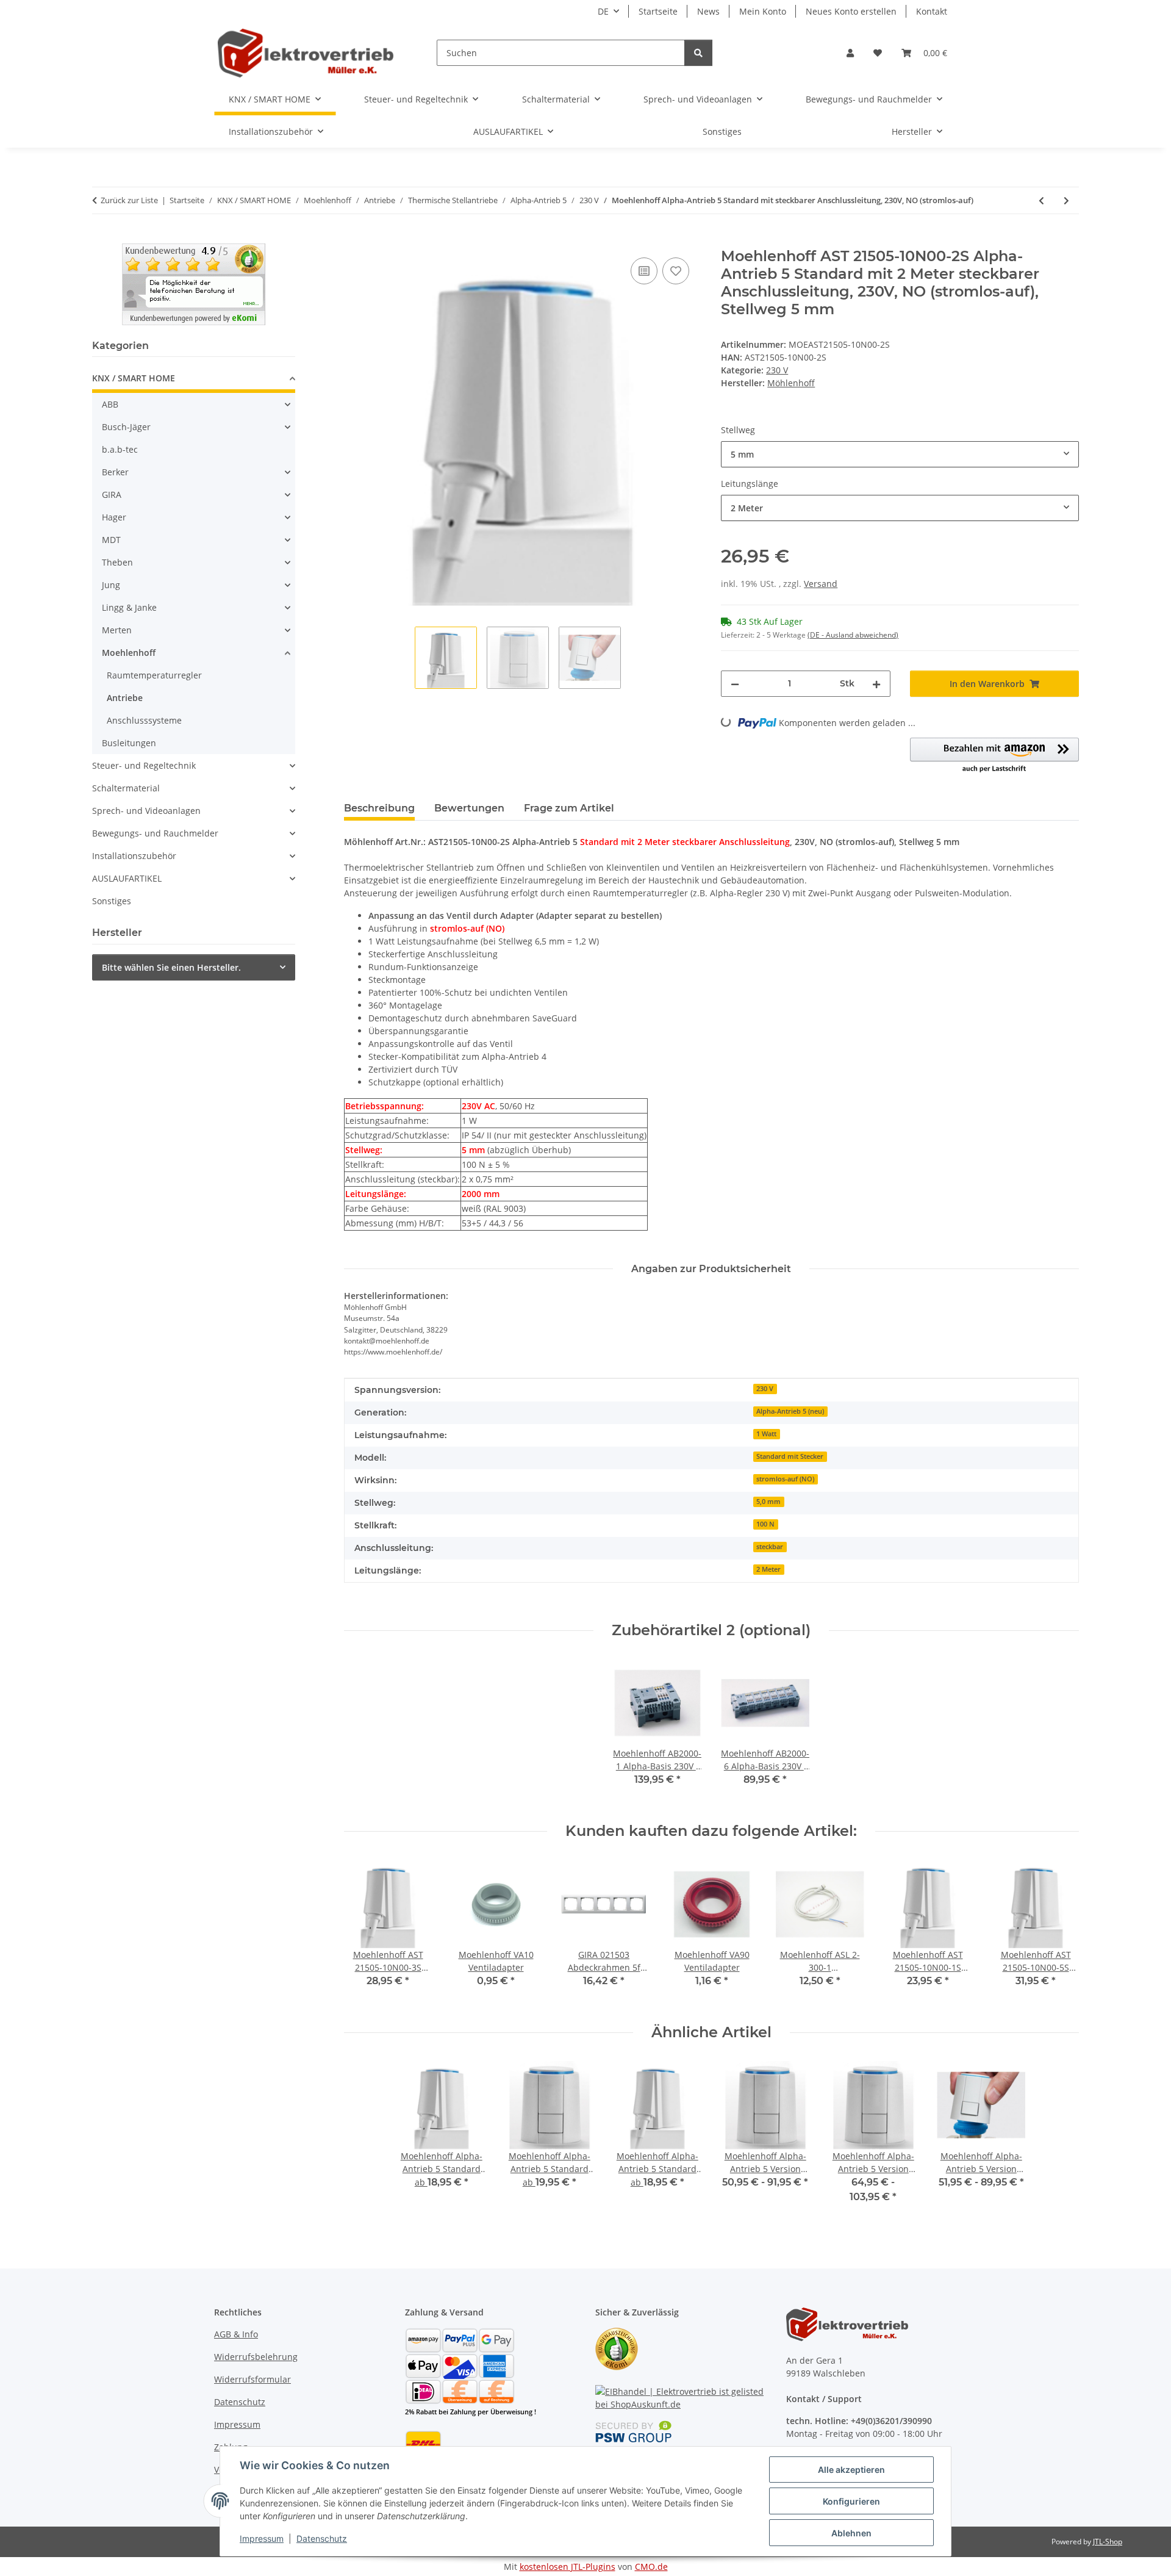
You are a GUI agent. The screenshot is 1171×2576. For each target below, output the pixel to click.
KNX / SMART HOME (134, 378)
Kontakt (932, 11)
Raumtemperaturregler (154, 675)
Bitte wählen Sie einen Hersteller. (171, 967)
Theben (117, 562)
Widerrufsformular (252, 2379)
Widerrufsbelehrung (256, 2357)
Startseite (658, 11)
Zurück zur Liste (129, 200)
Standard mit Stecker (790, 1456)
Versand (821, 584)
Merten (117, 630)
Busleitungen (129, 743)
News (708, 11)
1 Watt (766, 1434)
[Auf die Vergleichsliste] (644, 271)
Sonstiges (112, 901)
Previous (364, 1932)
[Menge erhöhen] (876, 684)
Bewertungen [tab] (469, 808)
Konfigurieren (851, 2501)
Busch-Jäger (126, 427)
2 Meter (768, 1569)
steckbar (770, 1547)
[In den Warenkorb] (354, 241)
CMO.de (651, 2567)
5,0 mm (768, 1502)
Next (1059, 1932)
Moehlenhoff (129, 653)
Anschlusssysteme (144, 720)
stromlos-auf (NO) (785, 1479)
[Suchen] (698, 53)
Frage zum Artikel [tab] (569, 808)
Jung (111, 585)
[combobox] (900, 454)
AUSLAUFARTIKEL (127, 878)
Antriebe (125, 698)
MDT (111, 540)
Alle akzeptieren (851, 2470)
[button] (850, 53)
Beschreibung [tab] (379, 808)
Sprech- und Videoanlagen (146, 811)
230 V (777, 370)
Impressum (262, 2538)
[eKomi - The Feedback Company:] (617, 2348)
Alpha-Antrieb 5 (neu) (790, 1411)
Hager (114, 517)
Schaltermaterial (126, 788)
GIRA (112, 495)
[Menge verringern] (735, 684)
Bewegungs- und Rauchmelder (155, 833)
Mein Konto (763, 11)
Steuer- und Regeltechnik (144, 765)
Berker (115, 472)
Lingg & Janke (129, 607)
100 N (765, 1524)
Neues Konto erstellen (851, 11)
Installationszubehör (134, 856)
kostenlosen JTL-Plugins (568, 2567)
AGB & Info (236, 2334)
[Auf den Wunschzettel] (676, 271)
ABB (110, 404)
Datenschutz (322, 2538)
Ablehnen (851, 2533)
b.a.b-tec (120, 449)
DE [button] (603, 11)
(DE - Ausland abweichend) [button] (853, 635)
